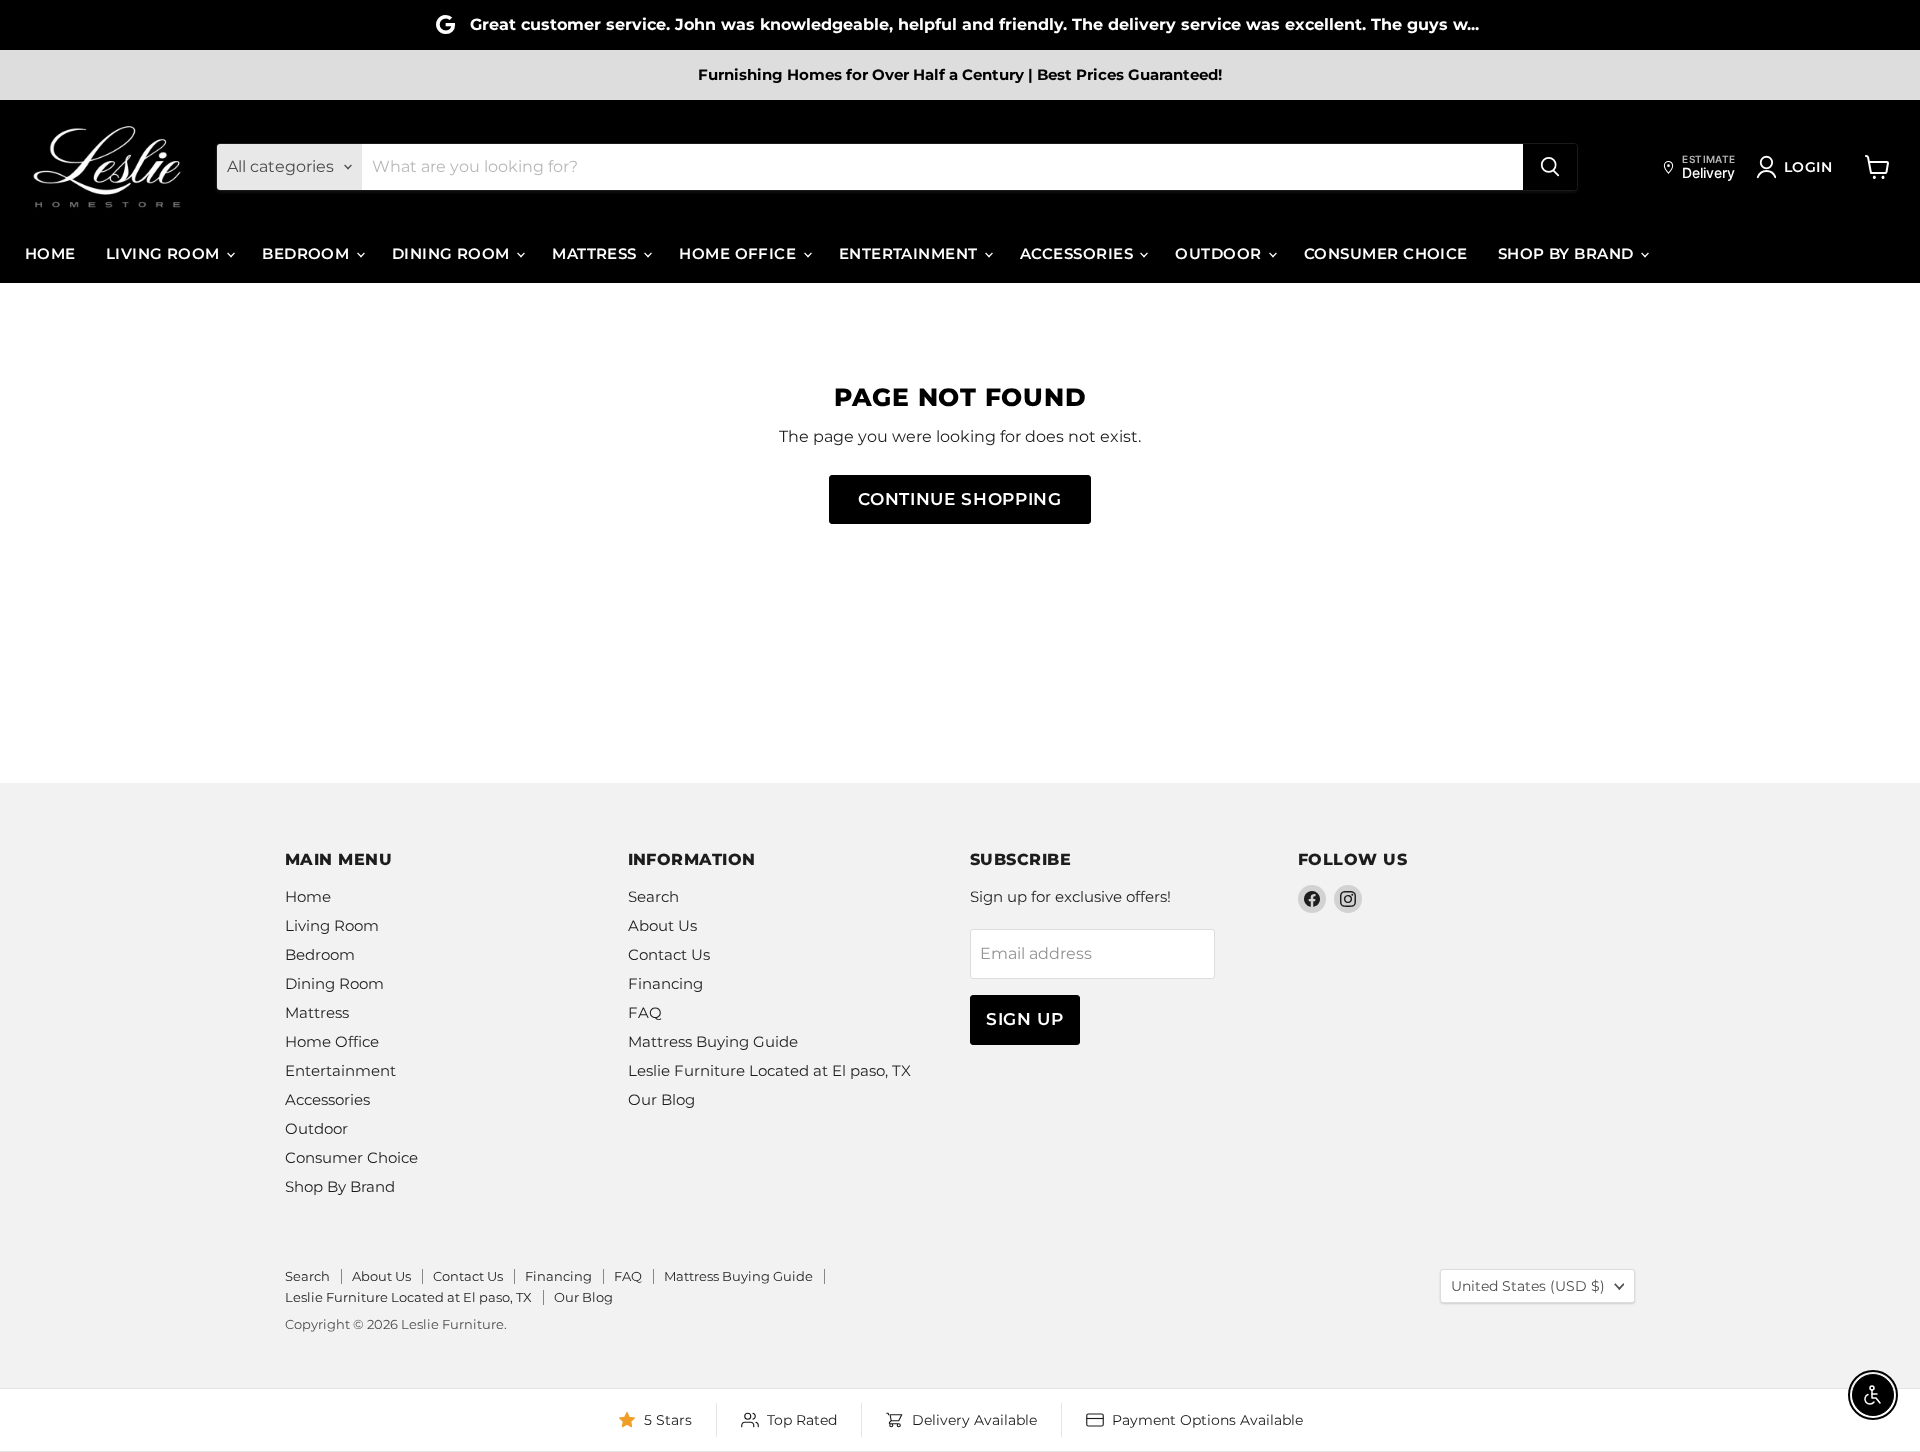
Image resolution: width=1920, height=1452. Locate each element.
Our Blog (661, 1099)
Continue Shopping (960, 499)
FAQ (645, 1012)
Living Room (165, 253)
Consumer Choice (1386, 253)
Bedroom (308, 253)
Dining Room (453, 253)
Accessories (1078, 253)
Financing (665, 983)
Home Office (739, 253)
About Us (662, 925)
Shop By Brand (1568, 253)
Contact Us (669, 954)
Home (50, 253)
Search (653, 896)
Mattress (596, 253)
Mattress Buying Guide (713, 1041)
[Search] (1550, 167)
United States (1528, 1286)
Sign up (1025, 1019)
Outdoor (1220, 253)
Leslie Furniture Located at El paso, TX (769, 1070)
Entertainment (910, 253)
